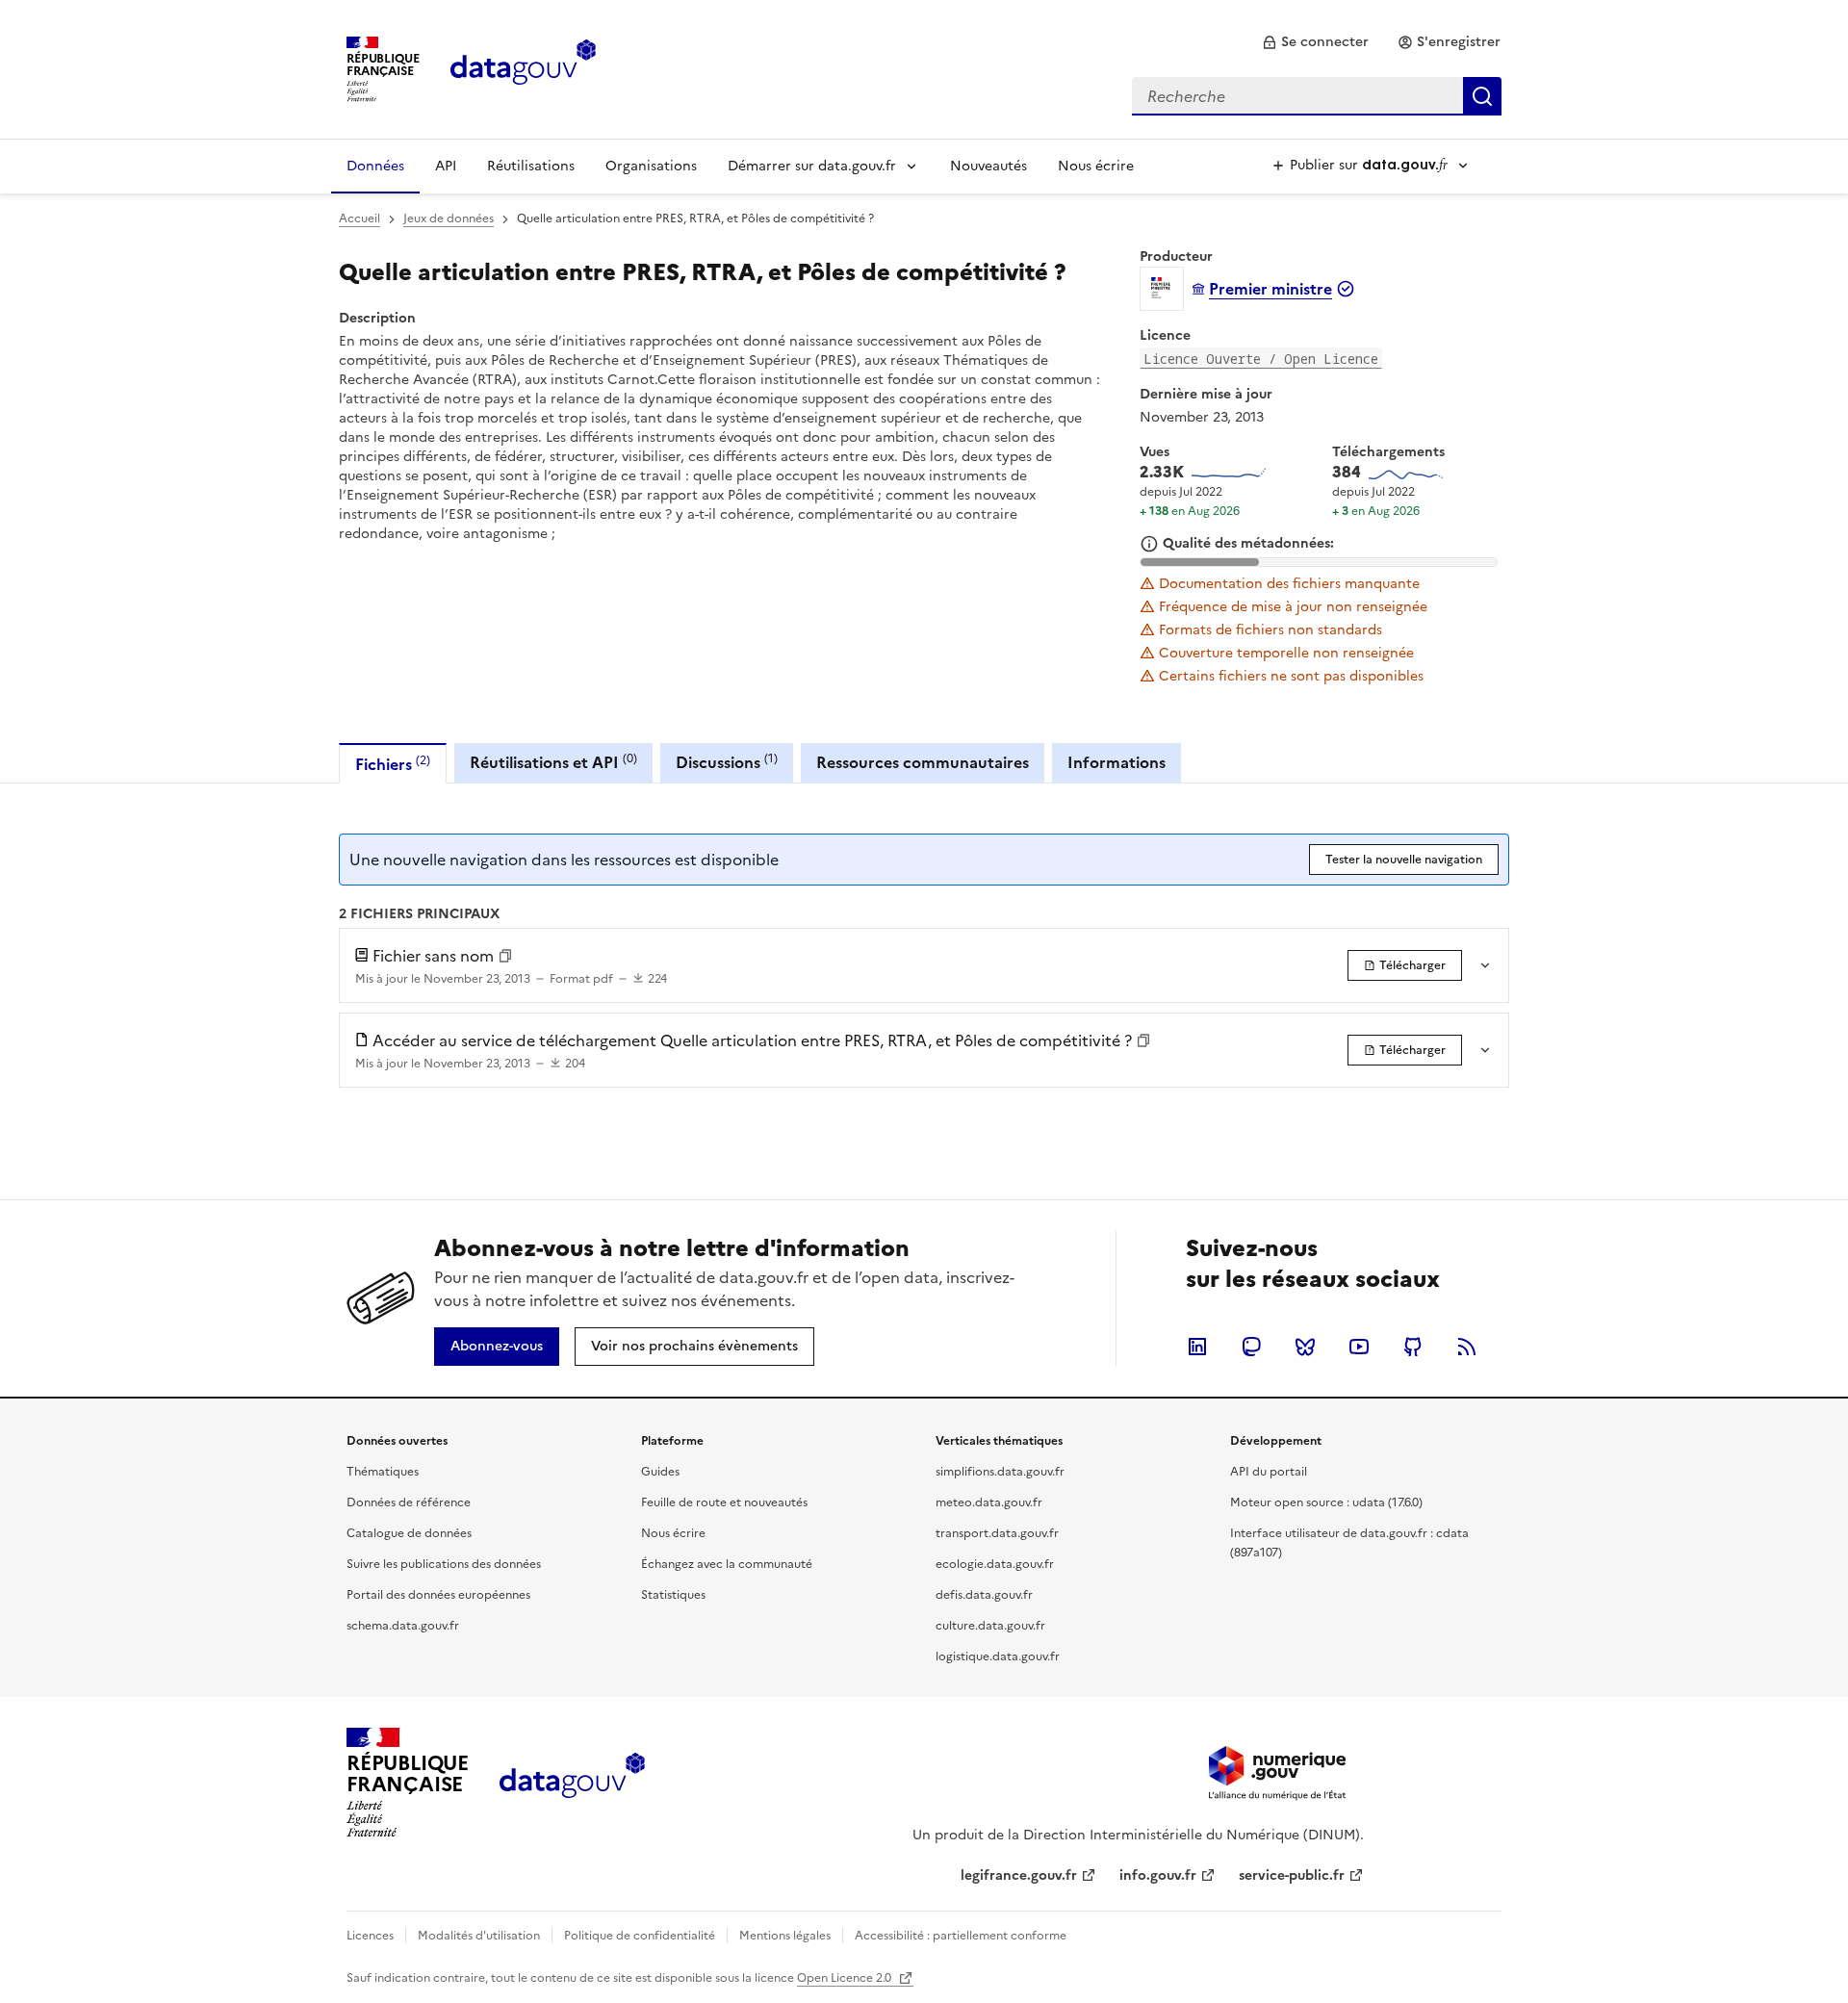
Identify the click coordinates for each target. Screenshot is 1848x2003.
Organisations (651, 166)
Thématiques (383, 1472)
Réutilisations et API (553, 762)
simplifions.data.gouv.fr (1000, 1472)
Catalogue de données (409, 1533)
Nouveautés (988, 166)
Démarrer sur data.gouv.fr (812, 166)
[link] (1315, 42)
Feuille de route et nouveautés (724, 1502)
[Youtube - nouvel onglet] (1359, 1347)
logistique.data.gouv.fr (998, 1656)
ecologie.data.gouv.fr (995, 1564)
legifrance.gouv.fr (1019, 1875)
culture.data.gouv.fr (990, 1626)
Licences (370, 1936)
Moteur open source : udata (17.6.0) (1326, 1502)
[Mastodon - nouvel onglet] (1251, 1347)
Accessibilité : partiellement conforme (961, 1936)
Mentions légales (785, 1936)
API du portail (1269, 1472)
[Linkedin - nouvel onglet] (1197, 1347)
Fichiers (393, 764)
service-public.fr (1292, 1875)
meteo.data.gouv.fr (989, 1502)
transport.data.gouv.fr (997, 1533)
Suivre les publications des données (444, 1564)
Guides (660, 1472)
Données (375, 166)
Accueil (359, 218)
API (446, 166)
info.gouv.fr (1158, 1875)
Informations (1116, 762)
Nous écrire (1096, 166)
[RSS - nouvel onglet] (1467, 1347)
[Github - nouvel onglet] (1413, 1347)
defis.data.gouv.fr (984, 1595)
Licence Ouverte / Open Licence (1261, 359)
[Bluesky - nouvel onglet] (1305, 1347)
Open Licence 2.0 (846, 1978)
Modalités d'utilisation (479, 1936)
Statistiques (673, 1595)
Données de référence (409, 1502)
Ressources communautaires (923, 762)
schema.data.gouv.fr (403, 1626)
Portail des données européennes (438, 1595)
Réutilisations (531, 166)
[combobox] (1317, 96)
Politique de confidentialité (640, 1936)
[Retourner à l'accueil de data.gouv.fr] (523, 67)
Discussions (727, 762)
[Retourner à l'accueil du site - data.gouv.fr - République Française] (572, 1783)
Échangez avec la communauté (727, 1564)
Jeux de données (449, 218)
